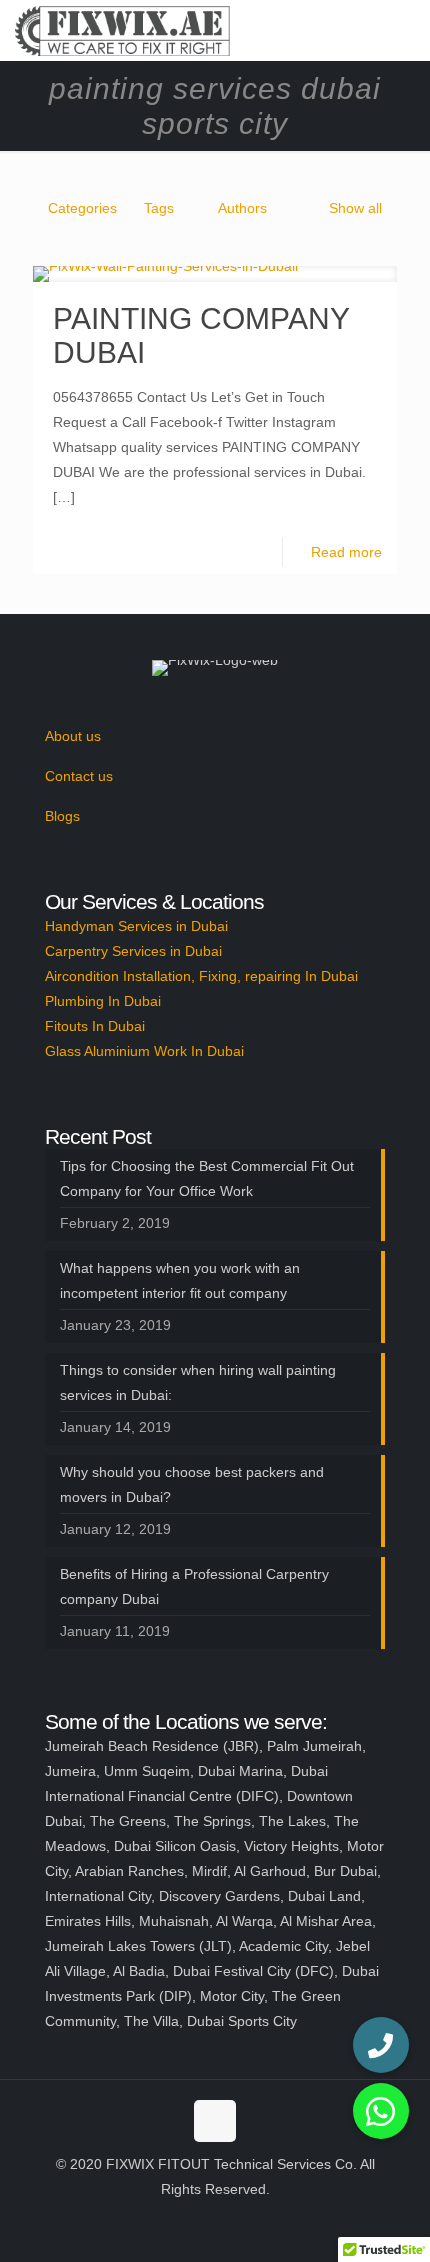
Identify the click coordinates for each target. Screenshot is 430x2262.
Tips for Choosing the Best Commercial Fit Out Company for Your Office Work (207, 1178)
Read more (346, 552)
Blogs (62, 816)
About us (73, 736)
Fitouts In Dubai (95, 1026)
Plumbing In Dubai (103, 1001)
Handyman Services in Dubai (136, 926)
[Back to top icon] (215, 2121)
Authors (242, 208)
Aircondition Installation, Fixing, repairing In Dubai (201, 976)
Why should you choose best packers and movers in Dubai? (192, 1484)
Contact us (79, 776)
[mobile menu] (403, 30)
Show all (355, 208)
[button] (381, 2111)
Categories (82, 208)
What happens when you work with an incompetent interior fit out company (180, 1280)
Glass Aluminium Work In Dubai (144, 1051)
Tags (159, 208)
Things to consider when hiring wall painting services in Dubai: (198, 1382)
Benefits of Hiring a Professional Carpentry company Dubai (194, 1586)
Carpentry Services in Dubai (133, 951)
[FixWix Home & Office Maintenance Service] (122, 30)
